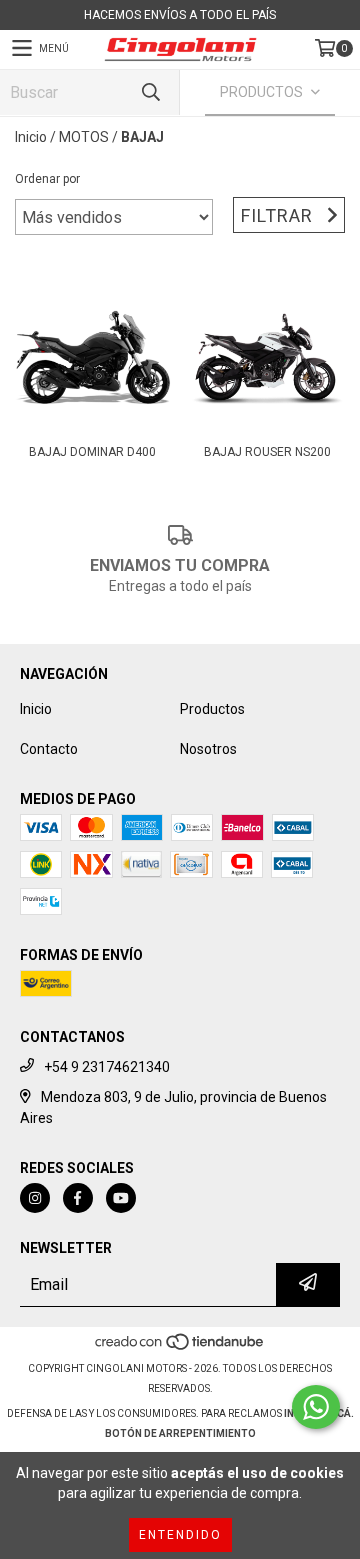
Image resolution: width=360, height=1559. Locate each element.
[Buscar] (150, 92)
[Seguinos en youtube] (121, 1198)
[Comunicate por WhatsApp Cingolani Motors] (316, 1407)
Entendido (180, 1535)
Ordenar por (47, 179)
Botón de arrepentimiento (180, 1433)
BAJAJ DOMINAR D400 (92, 452)
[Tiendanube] (180, 1348)
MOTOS (84, 137)
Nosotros (208, 749)
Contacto (49, 749)
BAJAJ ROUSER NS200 (267, 452)
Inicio (31, 137)
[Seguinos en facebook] (78, 1198)
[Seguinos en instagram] (35, 1198)
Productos (212, 709)
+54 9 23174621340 (107, 1067)
